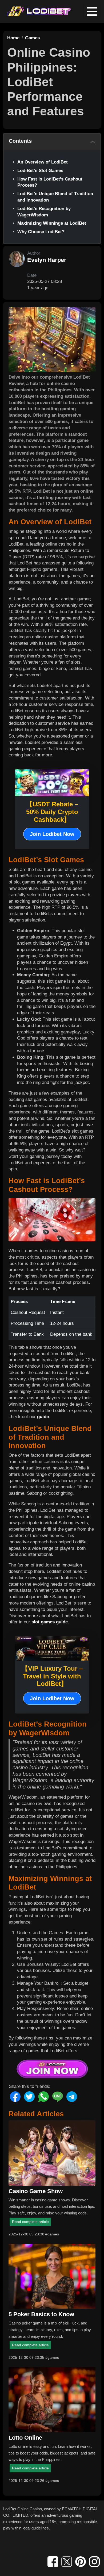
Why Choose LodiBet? (41, 232)
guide (43, 1417)
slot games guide (50, 1622)
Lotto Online (25, 2438)
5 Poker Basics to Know (41, 2314)
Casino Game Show (36, 2191)
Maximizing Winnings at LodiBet (52, 223)
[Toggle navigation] (92, 11)
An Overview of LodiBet (43, 162)
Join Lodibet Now (52, 834)
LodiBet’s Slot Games (40, 171)
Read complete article (30, 2222)
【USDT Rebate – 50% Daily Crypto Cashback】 (52, 812)
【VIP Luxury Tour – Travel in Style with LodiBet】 (52, 1676)
